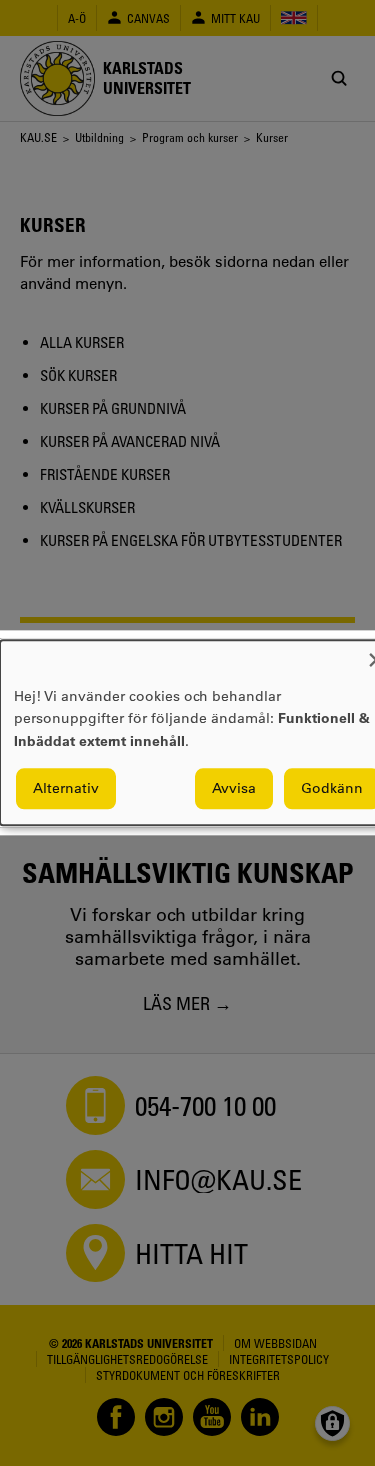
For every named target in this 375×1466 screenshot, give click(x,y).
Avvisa (234, 789)
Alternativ (66, 789)
